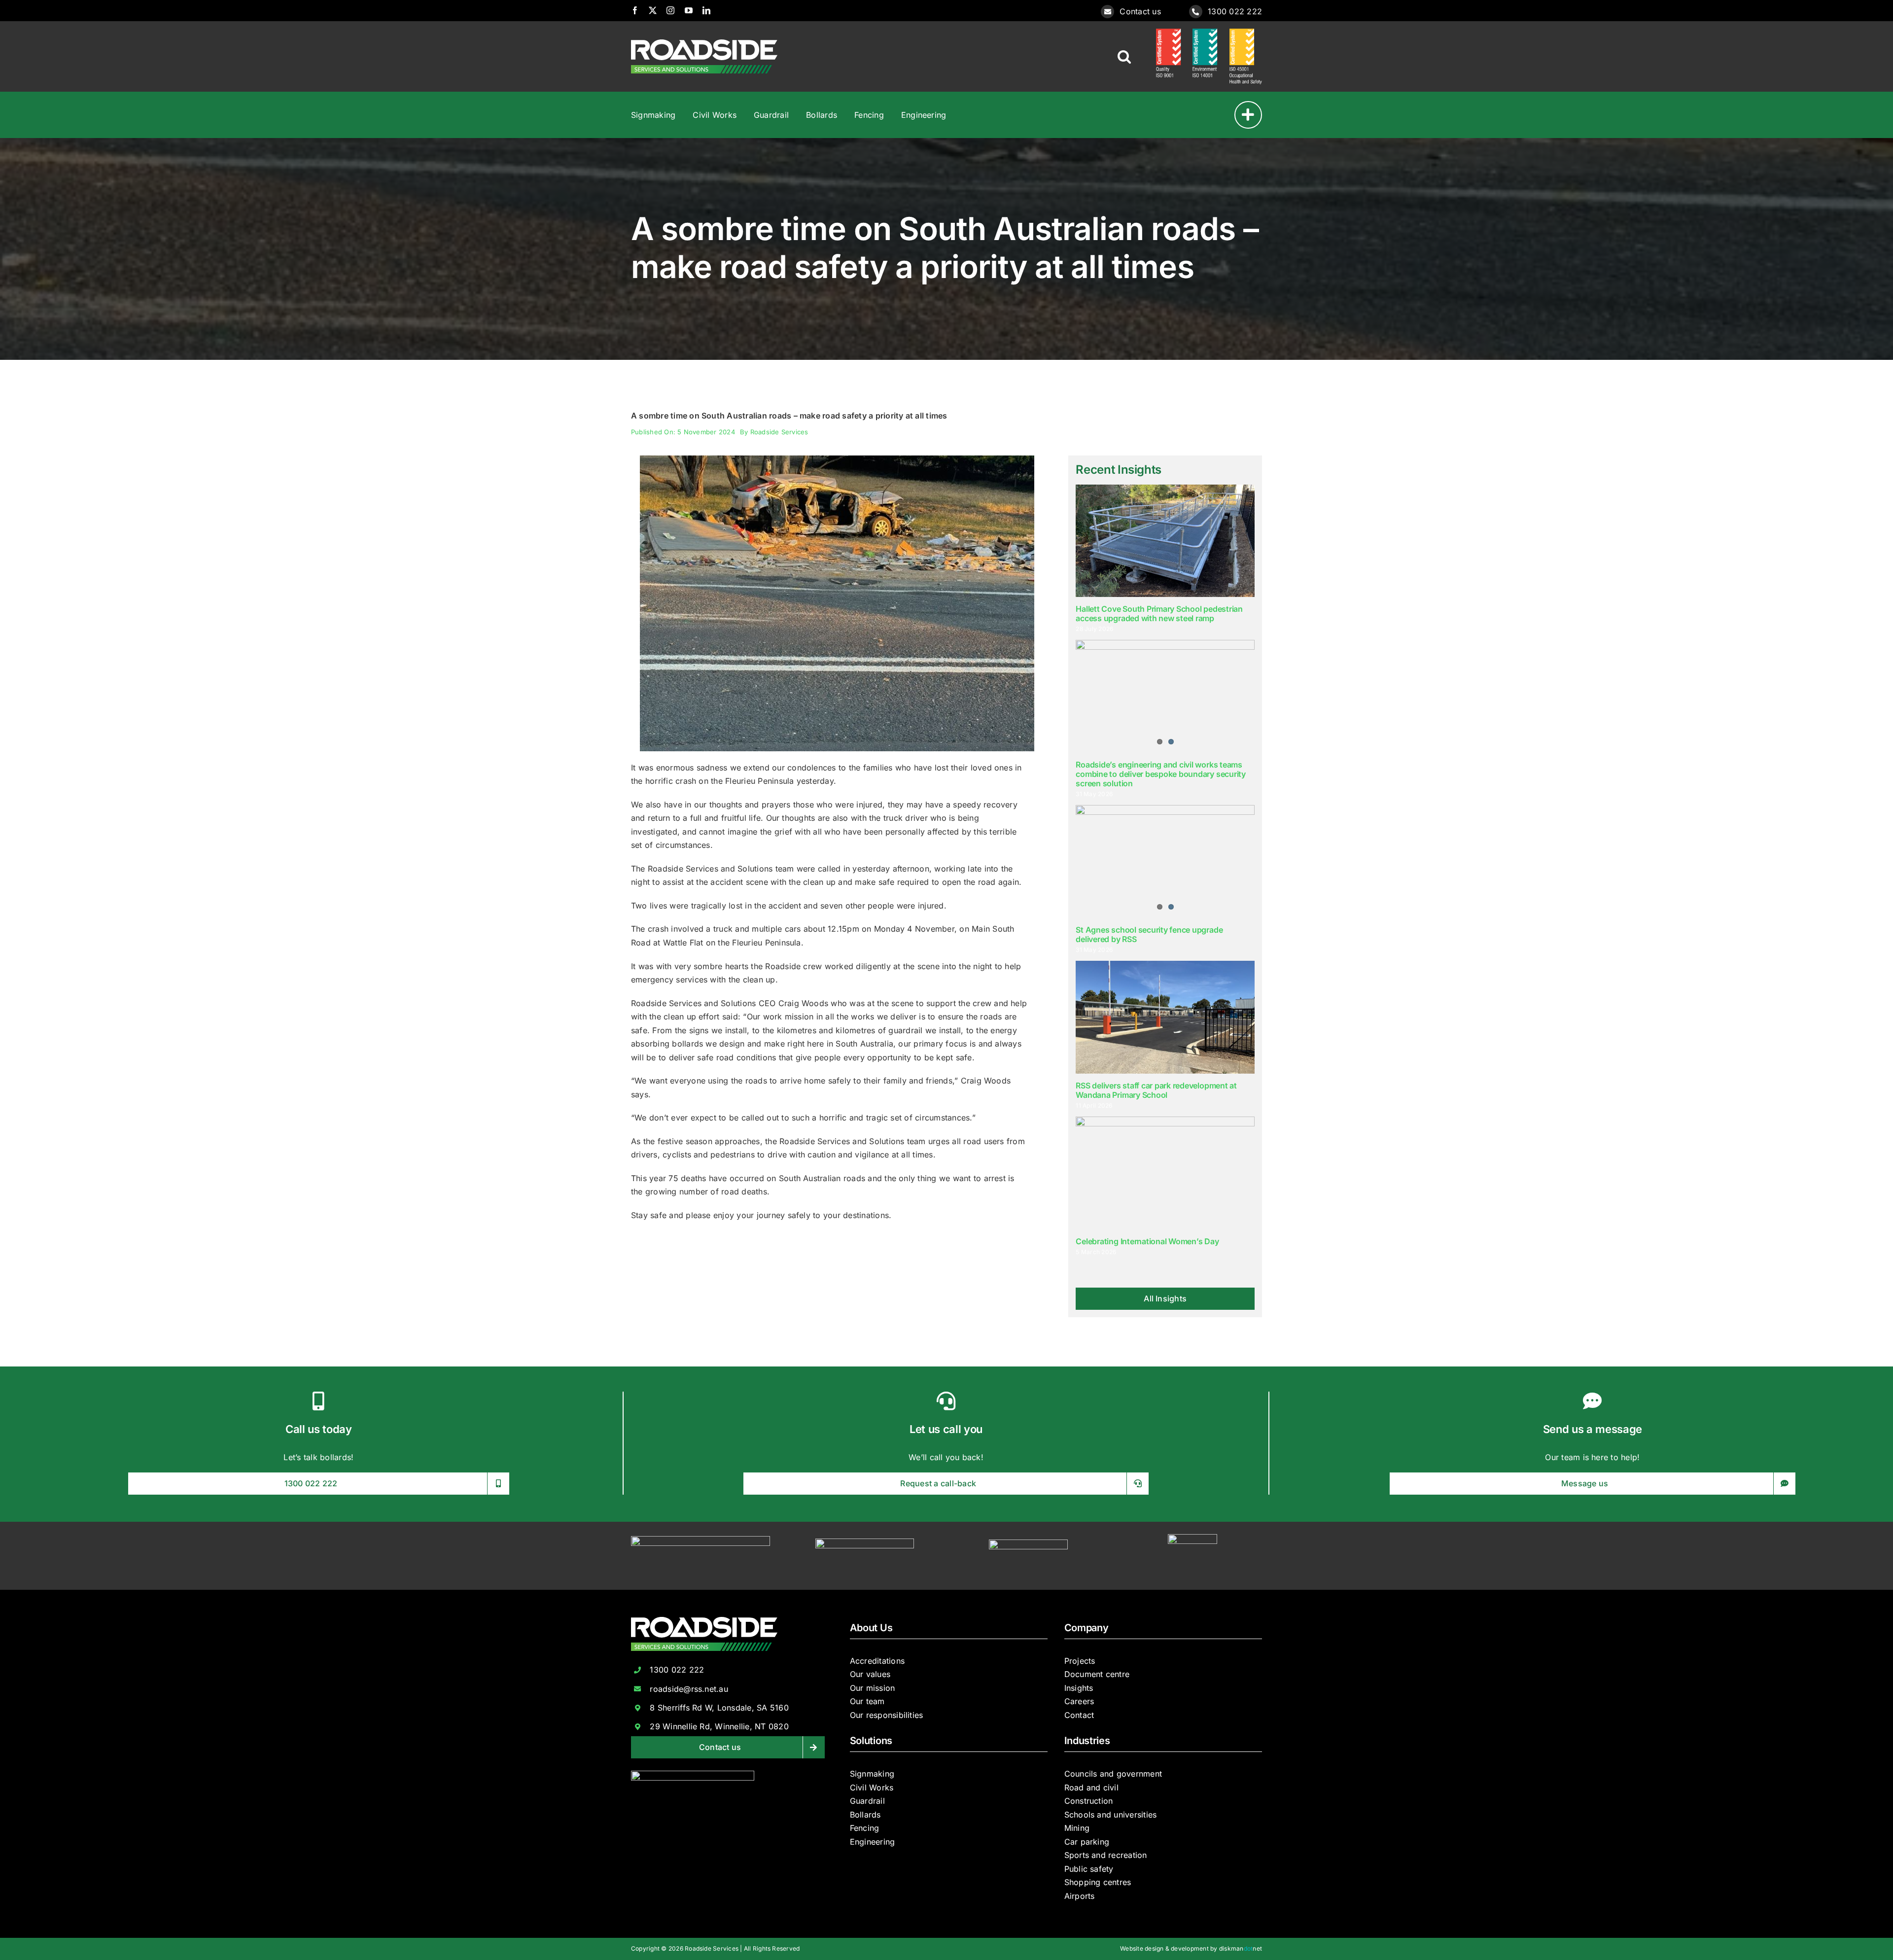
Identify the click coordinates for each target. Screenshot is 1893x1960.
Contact (1079, 1715)
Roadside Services (779, 432)
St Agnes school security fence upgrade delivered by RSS (1149, 934)
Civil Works (872, 1787)
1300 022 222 (1235, 11)
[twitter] (653, 10)
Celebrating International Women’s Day (1147, 1241)
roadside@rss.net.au (689, 1689)
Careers (1079, 1701)
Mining (1077, 1828)
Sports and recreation (1106, 1855)
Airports (1080, 1896)
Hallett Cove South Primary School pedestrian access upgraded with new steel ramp (1159, 613)
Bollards (865, 1815)
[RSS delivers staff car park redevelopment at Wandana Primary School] (1165, 1017)
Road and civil (1091, 1787)
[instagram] (670, 10)
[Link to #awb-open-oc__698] (1248, 115)
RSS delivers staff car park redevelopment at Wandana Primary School (1156, 1090)
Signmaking (872, 1774)
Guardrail (867, 1801)
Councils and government (1113, 1774)
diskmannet (1241, 1948)
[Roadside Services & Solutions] (704, 43)
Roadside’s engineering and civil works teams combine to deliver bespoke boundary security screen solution (1160, 774)
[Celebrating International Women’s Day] (1165, 1173)
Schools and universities (1111, 1815)
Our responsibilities (887, 1715)
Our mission (873, 1688)
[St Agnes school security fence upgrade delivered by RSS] (1165, 861)
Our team (867, 1701)
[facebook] (635, 10)
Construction (1089, 1801)
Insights (1079, 1688)
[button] (1124, 57)
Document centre (1097, 1674)
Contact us (1140, 11)
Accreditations (877, 1661)
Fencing (865, 1828)
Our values (870, 1674)
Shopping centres (1098, 1882)
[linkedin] (706, 10)
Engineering (873, 1842)
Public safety (1089, 1869)
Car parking (1087, 1842)
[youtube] (689, 10)
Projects (1080, 1661)
